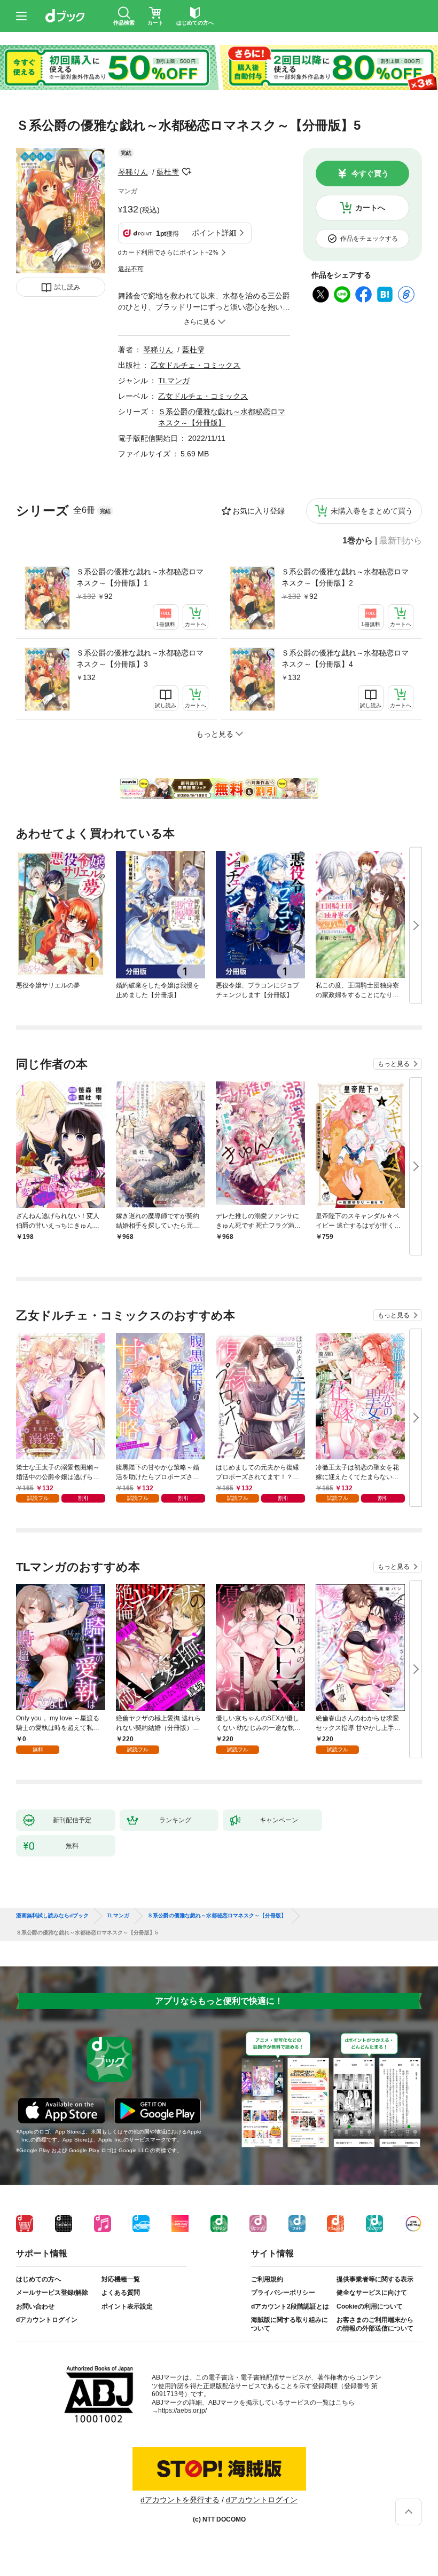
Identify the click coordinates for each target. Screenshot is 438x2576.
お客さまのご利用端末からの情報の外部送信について (375, 2324)
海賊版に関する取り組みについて (290, 2324)
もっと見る (394, 1064)
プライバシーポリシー (283, 2293)
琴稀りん (133, 172)
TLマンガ (174, 381)
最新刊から (401, 541)
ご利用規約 (267, 2279)
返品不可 (131, 269)
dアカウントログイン (47, 2320)
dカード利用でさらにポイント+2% (168, 252)
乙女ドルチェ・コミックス (195, 365)
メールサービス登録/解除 (52, 2293)
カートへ (370, 208)
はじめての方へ (38, 2279)
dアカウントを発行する (180, 2500)
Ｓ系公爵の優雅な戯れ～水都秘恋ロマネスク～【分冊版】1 (140, 577)
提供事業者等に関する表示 (375, 2279)
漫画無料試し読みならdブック (52, 1916)
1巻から (358, 541)
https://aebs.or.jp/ (182, 2411)
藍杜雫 (168, 172)
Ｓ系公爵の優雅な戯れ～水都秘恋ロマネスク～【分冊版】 (217, 1916)
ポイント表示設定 (127, 2306)
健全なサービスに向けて (372, 2293)
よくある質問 (121, 2293)
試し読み (67, 287)
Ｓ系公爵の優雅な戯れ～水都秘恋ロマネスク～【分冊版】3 (140, 658)
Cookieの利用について (370, 2306)
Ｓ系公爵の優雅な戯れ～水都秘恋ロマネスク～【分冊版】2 (345, 577)
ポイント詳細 (214, 233)
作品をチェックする (369, 239)
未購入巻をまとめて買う (372, 511)
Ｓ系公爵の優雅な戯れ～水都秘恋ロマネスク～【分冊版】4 (345, 658)
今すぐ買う (370, 173)
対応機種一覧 (121, 2279)
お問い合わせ (35, 2306)
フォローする (186, 172)
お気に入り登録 (259, 511)
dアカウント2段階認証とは (290, 2306)
